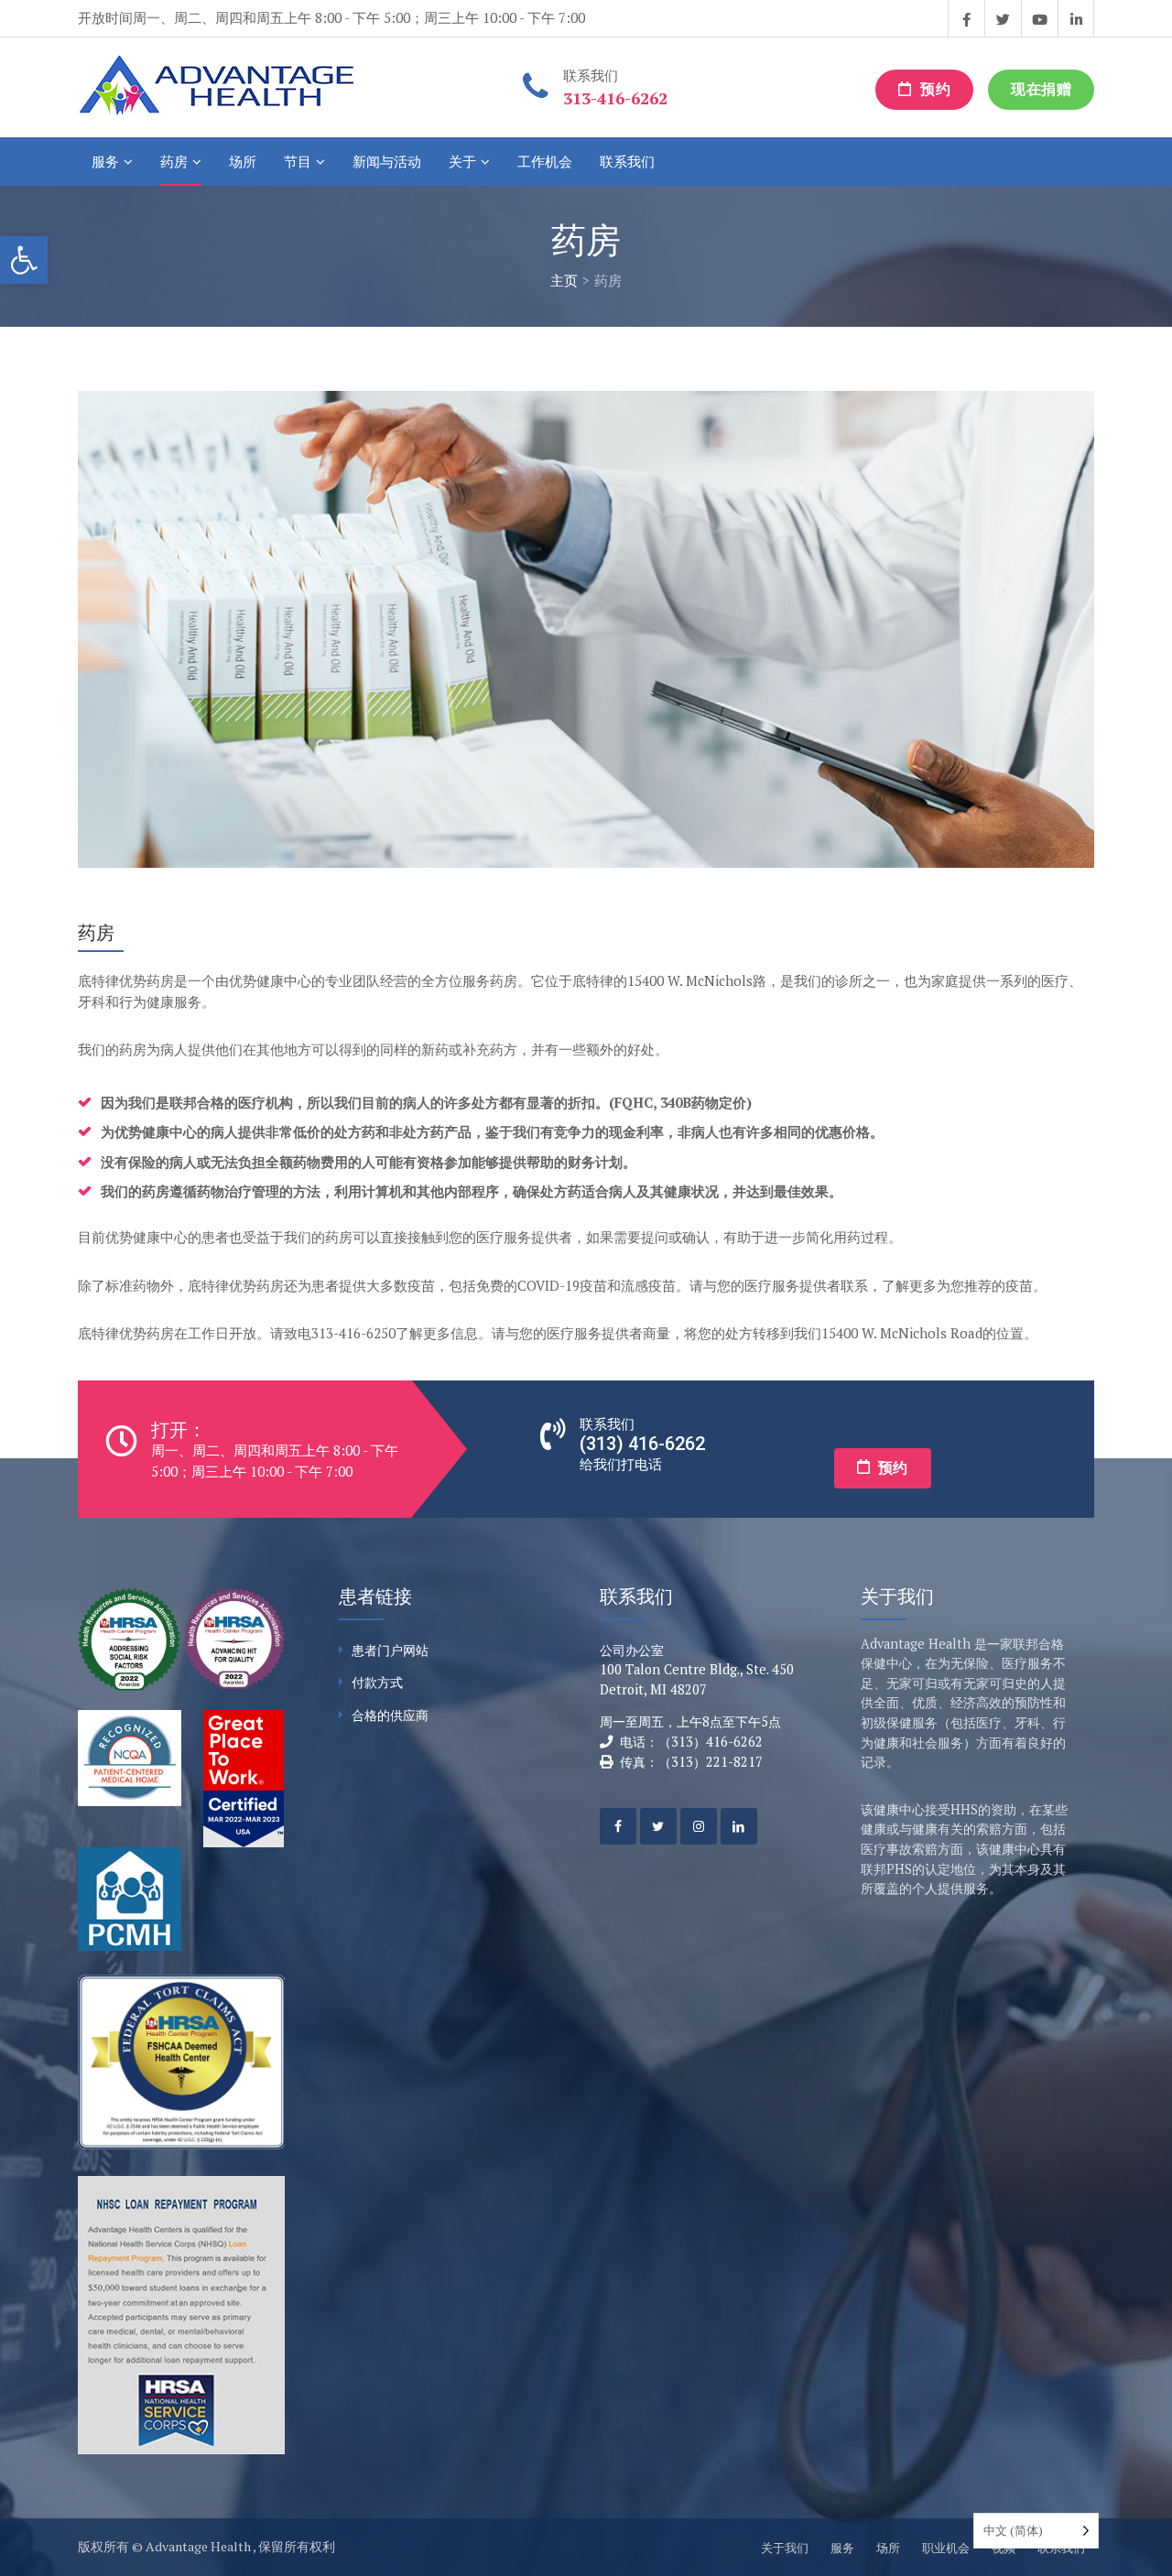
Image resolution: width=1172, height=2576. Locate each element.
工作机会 (545, 161)
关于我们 (785, 2548)
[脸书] (618, 1826)
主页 (564, 280)
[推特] (658, 1826)
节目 (298, 161)
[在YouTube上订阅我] (1039, 18)
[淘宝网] (699, 1826)
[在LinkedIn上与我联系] (1076, 18)
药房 (174, 161)
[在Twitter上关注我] (1003, 18)
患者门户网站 (390, 1650)
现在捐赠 (1041, 89)
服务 (105, 161)
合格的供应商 (390, 1715)
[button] (24, 260)
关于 (462, 161)
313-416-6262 (615, 98)
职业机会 (946, 2548)
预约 (934, 89)
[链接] (739, 1826)
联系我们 (627, 161)
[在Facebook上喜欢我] (966, 18)
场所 (243, 161)
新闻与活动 (387, 161)
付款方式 (377, 1682)
